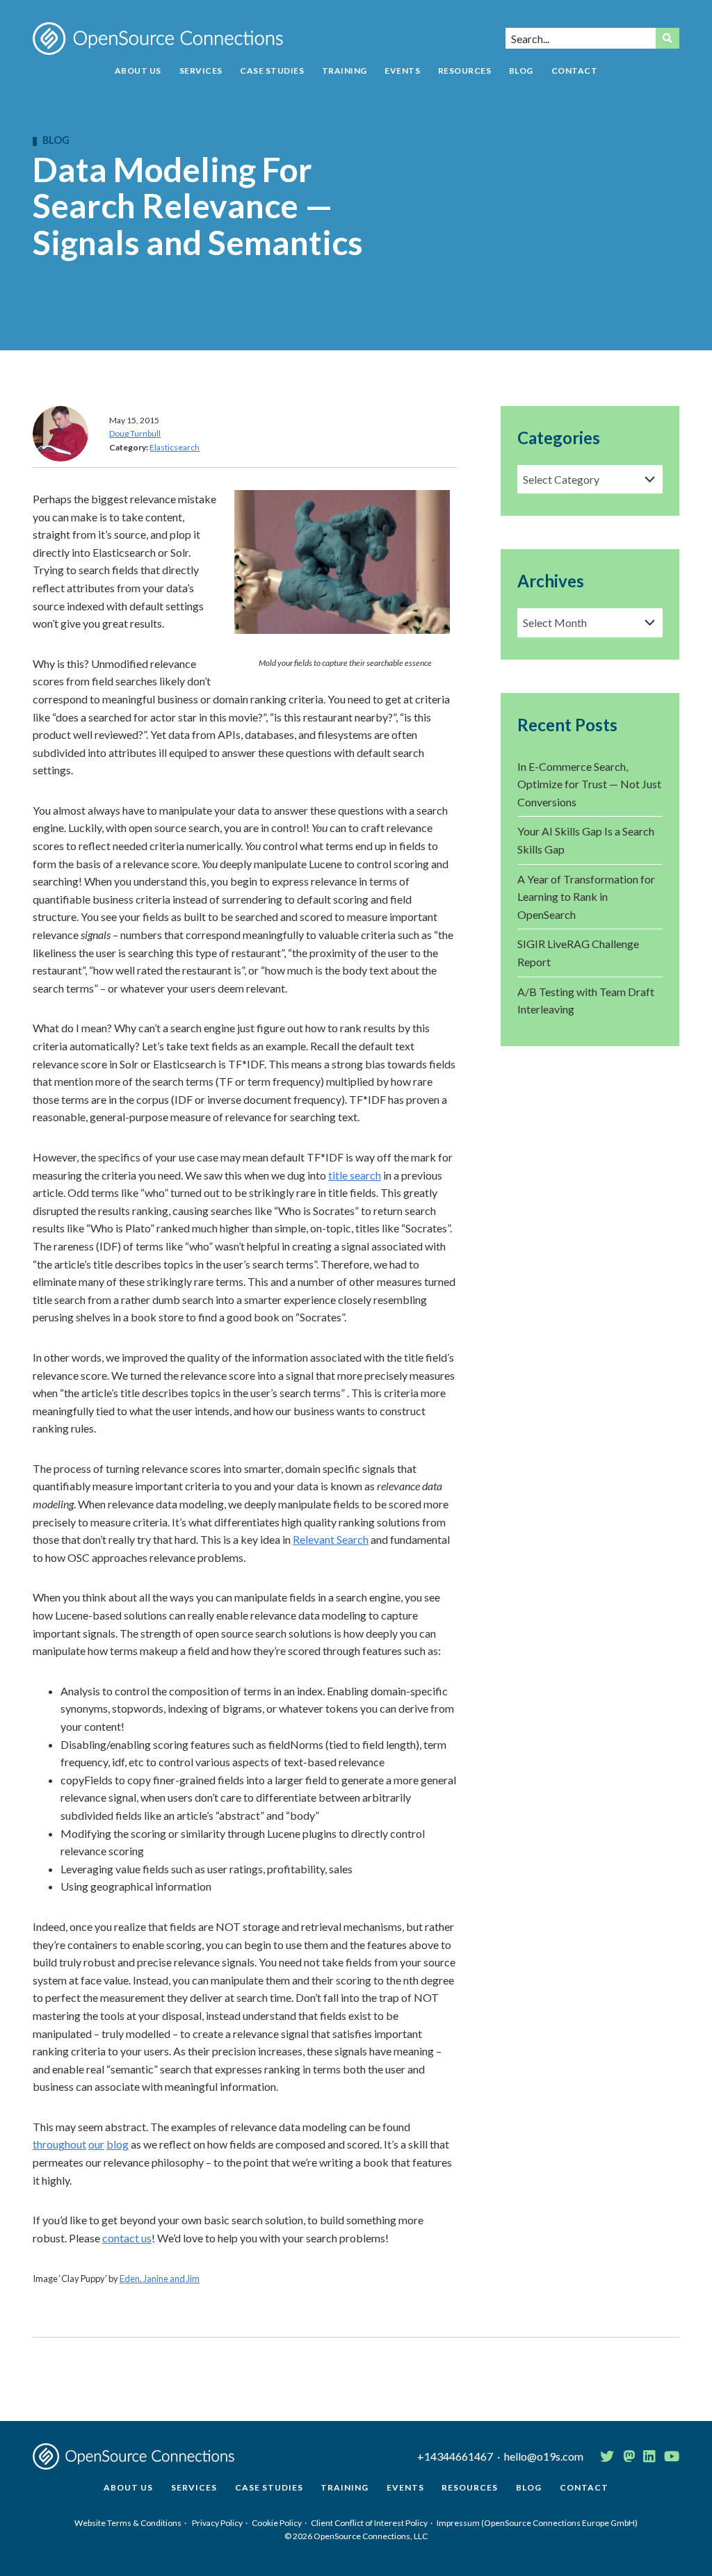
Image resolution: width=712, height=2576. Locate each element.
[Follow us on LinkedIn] (649, 2456)
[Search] (667, 38)
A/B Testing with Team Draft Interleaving (586, 1001)
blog (118, 2144)
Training (345, 71)
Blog (521, 71)
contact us (127, 2238)
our (96, 2144)
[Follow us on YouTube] (672, 2456)
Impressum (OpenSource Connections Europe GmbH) (537, 2523)
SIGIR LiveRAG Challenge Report (578, 953)
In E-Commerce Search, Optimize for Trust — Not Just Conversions (589, 784)
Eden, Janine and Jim (160, 2279)
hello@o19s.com (544, 2456)
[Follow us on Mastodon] (629, 2456)
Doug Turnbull (135, 433)
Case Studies (272, 71)
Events (402, 71)
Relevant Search (331, 1539)
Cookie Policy (277, 2523)
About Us (138, 71)
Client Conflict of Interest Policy (369, 2523)
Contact (575, 71)
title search (355, 1175)
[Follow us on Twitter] (607, 2456)
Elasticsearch (175, 447)
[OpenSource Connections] (158, 39)
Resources (465, 71)
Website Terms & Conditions (128, 2523)
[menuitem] (138, 76)
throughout (59, 2144)
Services (201, 71)
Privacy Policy (217, 2523)
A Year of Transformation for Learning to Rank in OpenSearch (586, 897)
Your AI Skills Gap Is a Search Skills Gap (586, 840)
